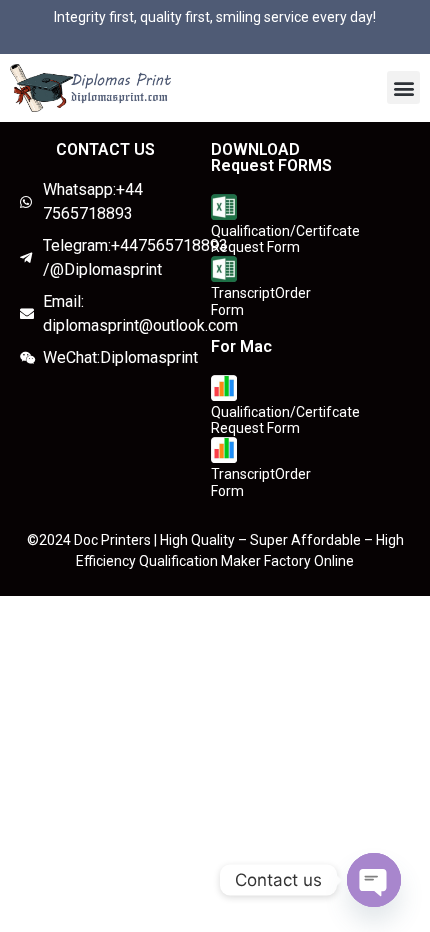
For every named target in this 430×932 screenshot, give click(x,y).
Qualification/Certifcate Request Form (285, 239)
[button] (403, 87)
